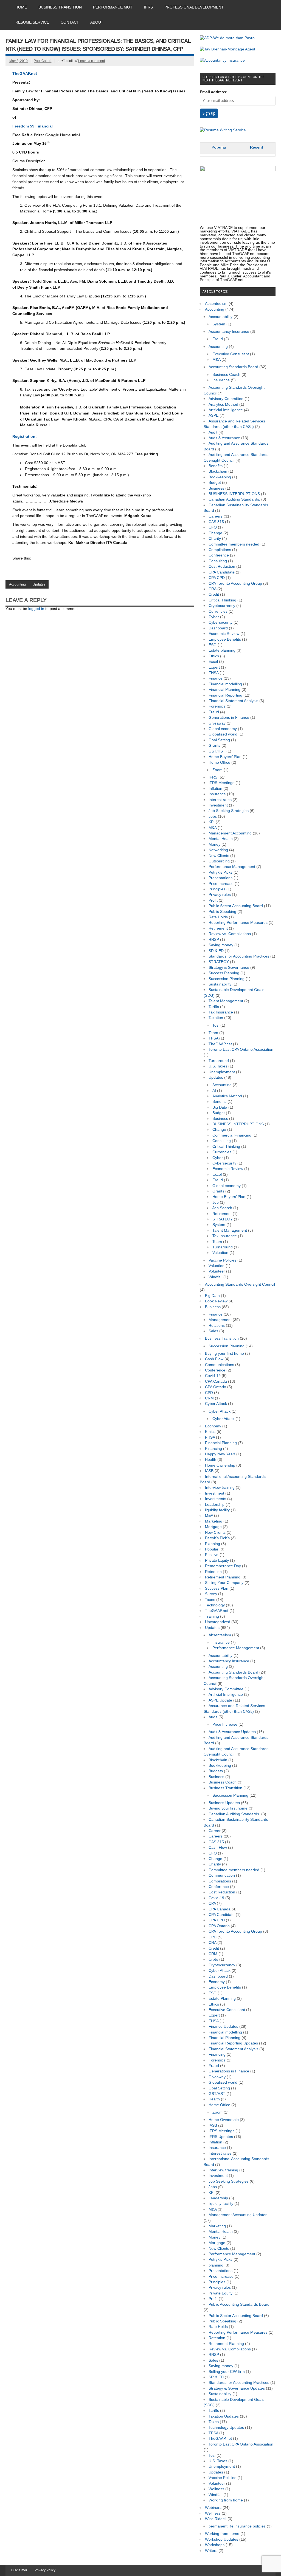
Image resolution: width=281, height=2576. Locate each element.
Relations (217, 1326)
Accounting (17, 584)
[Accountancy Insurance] (222, 60)
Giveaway (217, 723)
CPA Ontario (216, 1387)
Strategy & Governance (229, 968)
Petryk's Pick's (217, 1538)
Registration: (25, 437)
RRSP (214, 940)
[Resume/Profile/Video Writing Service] (223, 130)
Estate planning (222, 650)
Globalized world (223, 734)
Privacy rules (220, 895)
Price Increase (221, 884)
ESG (213, 645)
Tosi (216, 1025)
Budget (215, 483)
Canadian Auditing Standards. (234, 499)
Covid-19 (213, 1376)
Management (220, 1320)
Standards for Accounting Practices (239, 956)
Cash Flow (214, 1359)
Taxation (216, 1018)
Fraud (218, 339)
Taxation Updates (224, 2416)
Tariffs (214, 1007)
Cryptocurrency (222, 606)
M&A (216, 360)
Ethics (214, 656)
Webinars (213, 2508)
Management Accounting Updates (238, 2215)
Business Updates (224, 1803)
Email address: (214, 92)
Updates (39, 584)
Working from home (226, 2500)
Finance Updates (223, 2027)
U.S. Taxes (218, 1066)
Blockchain (218, 471)
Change (215, 533)
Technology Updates (226, 2428)
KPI (212, 822)
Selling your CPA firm (227, 2372)
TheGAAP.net (25, 74)
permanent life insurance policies (237, 2526)
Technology (215, 1605)
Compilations (220, 550)
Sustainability (220, 984)
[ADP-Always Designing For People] (228, 38)
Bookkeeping (220, 477)
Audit (213, 432)
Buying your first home (224, 1354)
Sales (213, 1331)
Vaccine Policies (222, 1260)
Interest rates (220, 800)
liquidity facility (217, 1510)
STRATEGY (219, 962)
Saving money (221, 945)
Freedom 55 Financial (33, 126)
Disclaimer (19, 2570)
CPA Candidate (222, 572)
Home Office (219, 762)
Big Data (220, 1107)
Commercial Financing (232, 1135)
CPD (209, 1393)
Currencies (218, 611)
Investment (218, 805)
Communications (220, 1365)
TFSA (213, 1038)
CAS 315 (216, 522)
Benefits (216, 466)
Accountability (220, 317)
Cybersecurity (220, 622)
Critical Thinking (222, 600)
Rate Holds (218, 917)
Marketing (214, 1521)
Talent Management (226, 1001)
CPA (212, 1903)
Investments (216, 1499)
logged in (36, 609)
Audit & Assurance (224, 438)
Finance (216, 678)
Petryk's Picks (220, 872)
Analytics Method (223, 404)
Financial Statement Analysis (233, 701)
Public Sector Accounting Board (236, 906)
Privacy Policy (45, 2570)
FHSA (213, 673)
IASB (209, 1471)
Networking (218, 850)
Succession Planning (227, 979)
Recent (257, 147)
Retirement (218, 928)
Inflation (215, 789)
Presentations (220, 878)
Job (216, 1202)
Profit (213, 900)
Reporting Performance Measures (238, 923)
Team (213, 1033)
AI (214, 1091)
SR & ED (216, 951)
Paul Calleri (43, 61)
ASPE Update (220, 1700)
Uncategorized (218, 1622)
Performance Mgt (113, 7)
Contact (70, 22)
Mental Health (221, 839)
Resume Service (32, 22)
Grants (214, 745)
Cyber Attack (216, 1404)
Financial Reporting (225, 695)
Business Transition (60, 7)
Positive (212, 1555)
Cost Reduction (222, 566)
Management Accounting (230, 833)
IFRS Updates (221, 2137)
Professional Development (194, 7)
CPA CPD (217, 578)
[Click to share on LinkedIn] (17, 569)
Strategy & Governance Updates (237, 2388)
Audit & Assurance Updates (232, 1732)
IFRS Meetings (221, 783)
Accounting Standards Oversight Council (240, 1284)
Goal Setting (219, 740)
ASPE (213, 415)
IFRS (148, 7)
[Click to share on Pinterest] (69, 569)
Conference (219, 555)
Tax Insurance (221, 1012)
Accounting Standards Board (233, 367)
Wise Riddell (216, 2519)
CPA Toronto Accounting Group (235, 583)
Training (212, 1616)
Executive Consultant (231, 354)
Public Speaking (222, 912)
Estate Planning (222, 1999)
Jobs (213, 816)
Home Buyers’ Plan (225, 757)
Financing (213, 1449)
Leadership (215, 1505)
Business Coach (226, 375)
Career (215, 1831)
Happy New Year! (220, 1454)
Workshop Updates (222, 2539)
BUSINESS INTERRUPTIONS (234, 494)
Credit (214, 594)
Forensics (217, 706)
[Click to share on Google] (38, 569)
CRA (212, 589)
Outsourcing (219, 861)
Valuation (220, 1253)
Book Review (216, 1301)
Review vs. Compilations (230, 934)
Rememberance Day (223, 1566)
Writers (211, 2551)
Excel (213, 662)
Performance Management (232, 867)
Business (216, 488)
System (219, 324)
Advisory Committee (226, 399)
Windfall (215, 1277)
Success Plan (217, 1588)
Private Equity (217, 1560)
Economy (213, 1426)
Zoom (217, 770)
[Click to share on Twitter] (48, 569)
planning (216, 2265)
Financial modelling (225, 684)
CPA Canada (216, 1381)
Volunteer (217, 1271)
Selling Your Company (224, 1583)
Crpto (213, 1959)
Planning (213, 1544)
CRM (209, 1398)
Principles (217, 889)
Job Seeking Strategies (229, 811)
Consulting (218, 561)
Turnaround (219, 1061)
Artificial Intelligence (226, 410)
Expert (214, 667)
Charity (215, 539)
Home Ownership (220, 1465)
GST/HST (217, 751)
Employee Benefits (225, 639)
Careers (216, 516)
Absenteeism (216, 304)
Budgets (216, 1771)
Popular (219, 147)
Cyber (214, 617)
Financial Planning (224, 690)
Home (21, 7)
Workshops (215, 2545)
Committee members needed (234, 544)
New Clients (219, 856)
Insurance (221, 380)
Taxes (210, 1600)
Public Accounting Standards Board (239, 2304)
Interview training (220, 1488)
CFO (213, 527)
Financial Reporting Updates (233, 2043)
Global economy (223, 729)
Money (214, 844)
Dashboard (218, 628)
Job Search (222, 1208)
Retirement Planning (223, 1577)
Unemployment (222, 1072)
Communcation (222, 1875)
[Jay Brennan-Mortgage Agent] (227, 49)
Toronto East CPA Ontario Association (241, 1050)
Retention (213, 1572)
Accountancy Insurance (229, 332)
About (97, 22)
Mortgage (213, 1527)
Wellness (216, 2489)
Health (211, 1460)
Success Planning (224, 973)
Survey (211, 1594)
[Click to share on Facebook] (27, 569)
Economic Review (224, 634)
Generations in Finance (229, 718)
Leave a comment (92, 61)
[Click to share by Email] (58, 569)
